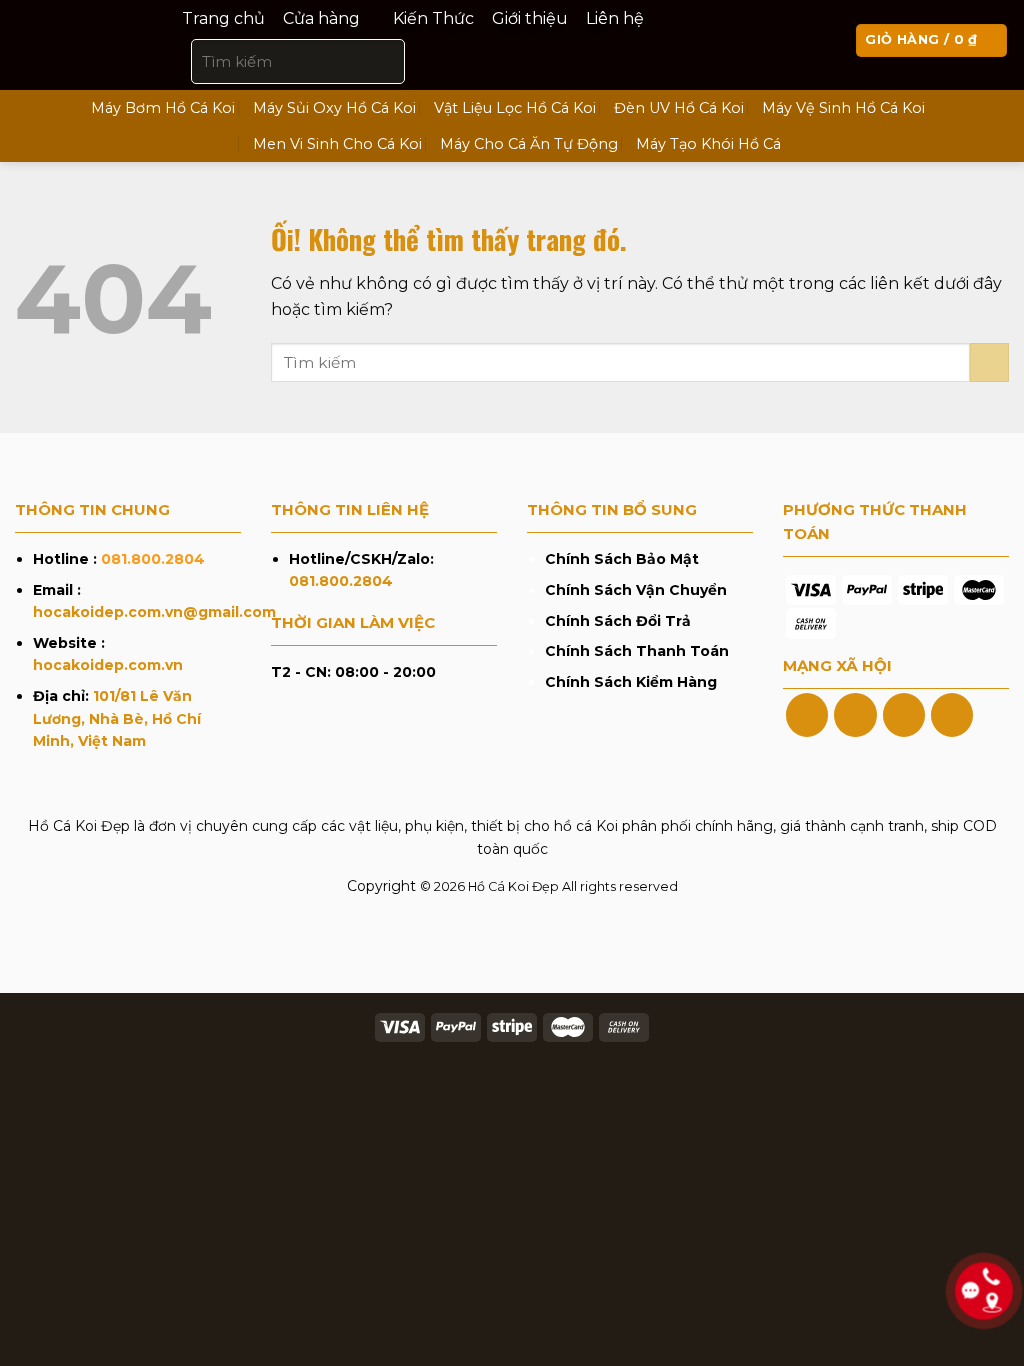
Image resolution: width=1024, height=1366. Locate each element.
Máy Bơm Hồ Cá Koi (163, 108)
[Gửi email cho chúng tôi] (952, 715)
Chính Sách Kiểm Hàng (631, 682)
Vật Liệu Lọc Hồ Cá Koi (515, 108)
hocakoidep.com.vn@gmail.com (154, 612)
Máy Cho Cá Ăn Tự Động (529, 144)
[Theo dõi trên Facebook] (807, 715)
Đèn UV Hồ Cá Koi (679, 108)
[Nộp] (385, 61)
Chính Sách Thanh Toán (637, 651)
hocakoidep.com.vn (108, 665)
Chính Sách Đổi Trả (618, 621)
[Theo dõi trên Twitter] (904, 715)
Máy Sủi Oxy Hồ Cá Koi (334, 108)
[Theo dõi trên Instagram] (855, 715)
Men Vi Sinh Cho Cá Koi (337, 144)
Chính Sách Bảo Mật (622, 559)
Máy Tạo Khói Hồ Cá (708, 144)
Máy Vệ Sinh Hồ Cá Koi (843, 108)
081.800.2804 (153, 559)
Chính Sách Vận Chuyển (636, 590)
